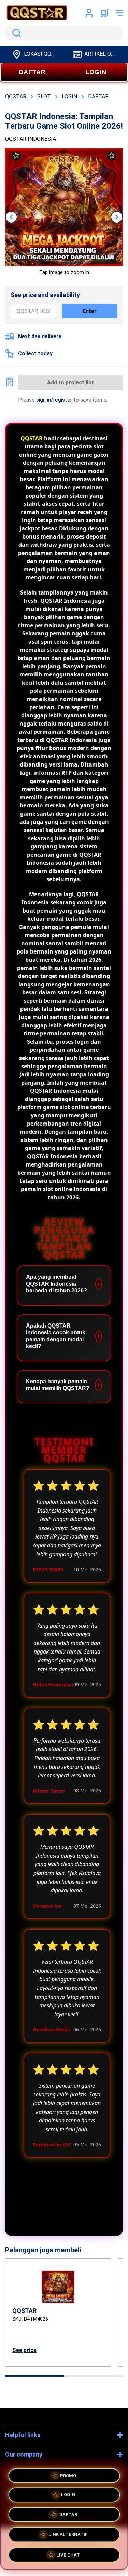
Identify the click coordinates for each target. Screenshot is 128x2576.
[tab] (35, 2376)
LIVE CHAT (68, 2554)
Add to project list (70, 382)
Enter (90, 311)
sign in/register (54, 400)
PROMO (68, 2478)
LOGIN (96, 72)
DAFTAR (32, 72)
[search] (64, 33)
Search (15, 33)
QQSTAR (32, 438)
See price (24, 2350)
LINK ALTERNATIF (68, 2535)
